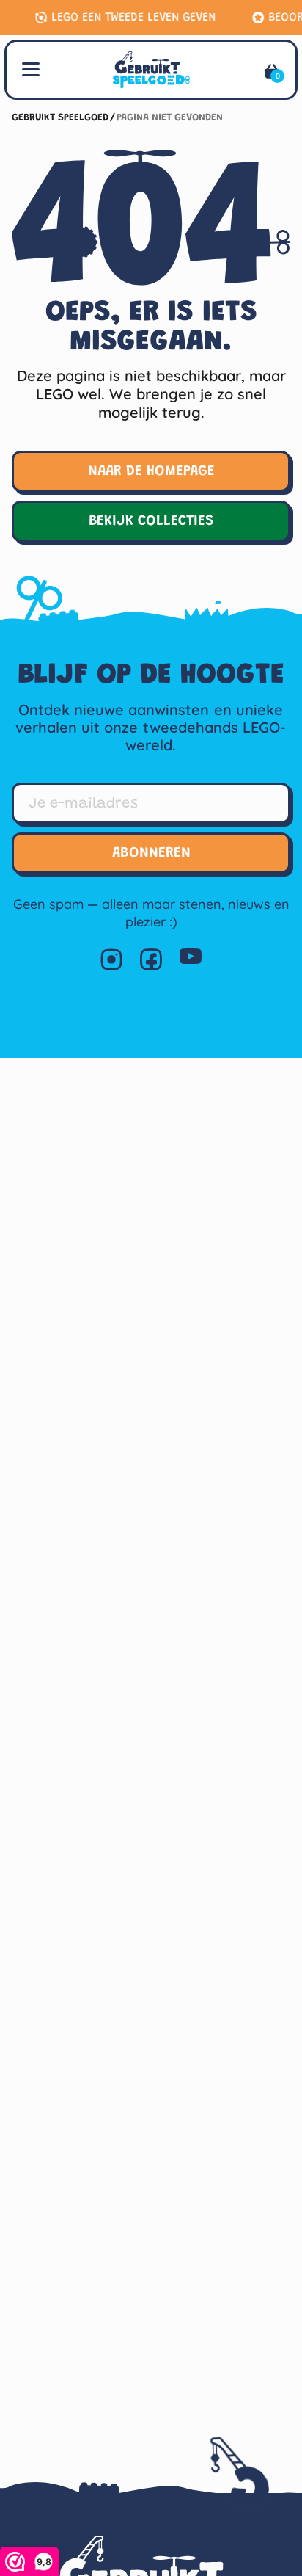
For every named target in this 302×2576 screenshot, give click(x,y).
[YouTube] (191, 959)
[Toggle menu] (31, 68)
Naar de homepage (151, 471)
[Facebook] (151, 959)
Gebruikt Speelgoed (60, 118)
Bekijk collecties (151, 521)
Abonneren (151, 853)
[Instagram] (111, 959)
